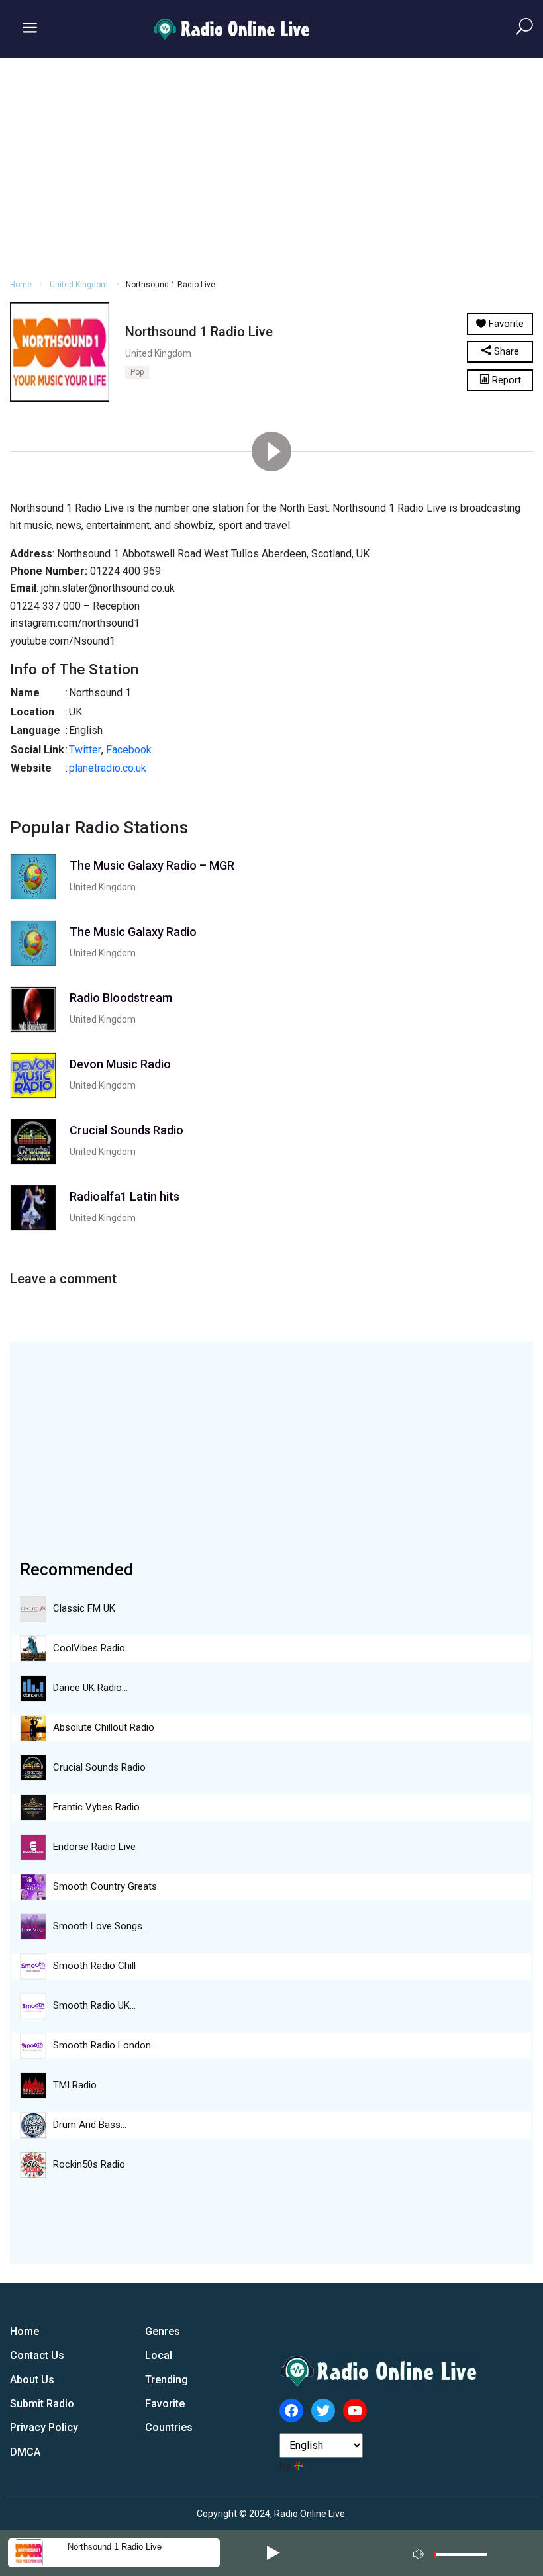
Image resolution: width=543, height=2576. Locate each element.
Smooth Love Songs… (101, 1926)
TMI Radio (75, 2085)
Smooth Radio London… (105, 2045)
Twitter (85, 750)
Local (159, 2355)
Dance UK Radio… (90, 1688)
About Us (32, 2380)
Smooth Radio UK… (94, 2005)
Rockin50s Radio (89, 2164)
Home (21, 285)
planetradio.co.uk (108, 768)
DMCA (25, 2452)
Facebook (129, 750)
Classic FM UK (84, 1608)
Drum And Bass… (90, 2125)
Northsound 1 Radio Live (115, 2547)
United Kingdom (79, 285)
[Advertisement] (271, 166)
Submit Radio (42, 2404)
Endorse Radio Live (94, 1847)
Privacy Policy (44, 2427)
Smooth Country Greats (105, 1886)
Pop (137, 372)
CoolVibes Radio (89, 1648)
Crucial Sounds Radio (99, 1767)
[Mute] (420, 2552)
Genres (163, 2331)
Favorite (165, 2404)
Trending (167, 2380)
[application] (454, 2553)
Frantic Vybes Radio (96, 1807)
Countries (169, 2427)
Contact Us (37, 2355)
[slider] (461, 2558)
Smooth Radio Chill (94, 1966)
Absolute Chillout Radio (104, 1727)
